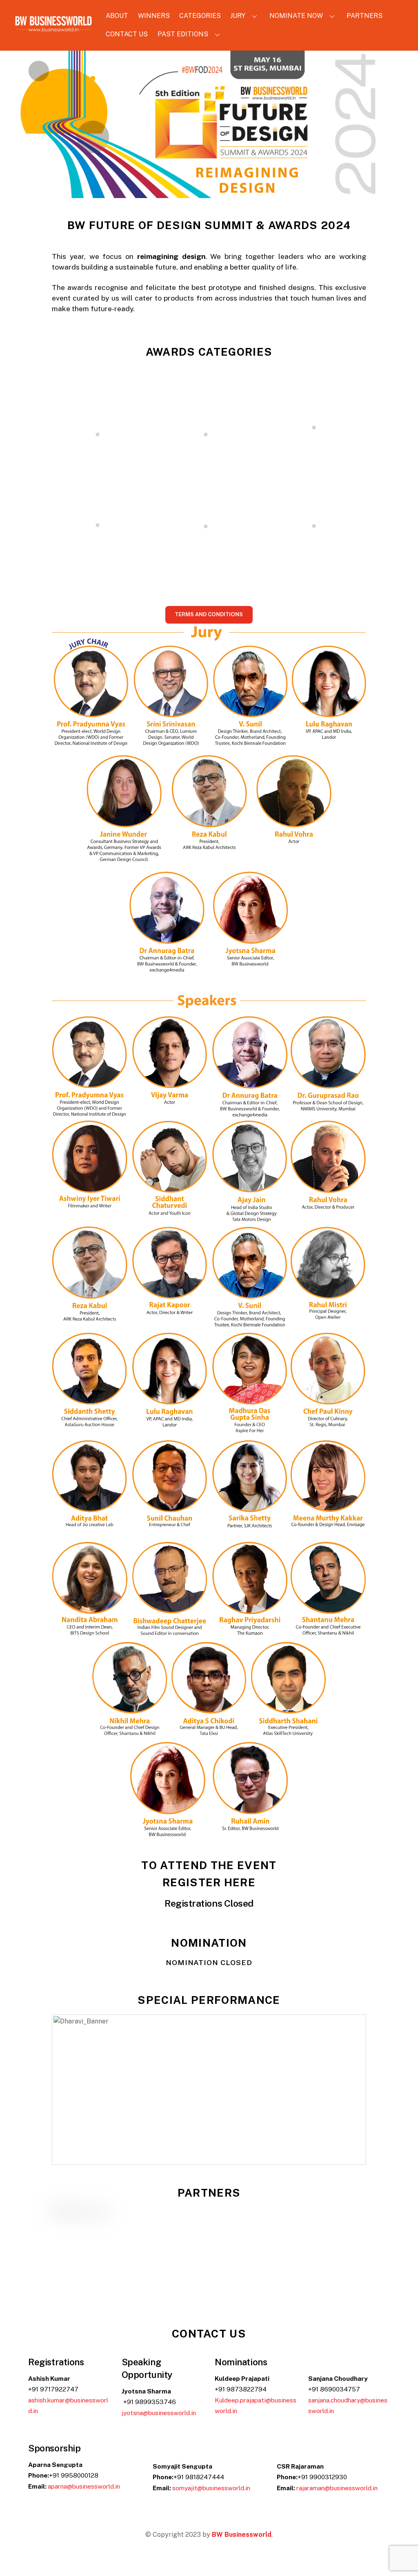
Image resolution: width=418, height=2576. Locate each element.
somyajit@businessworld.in (211, 2488)
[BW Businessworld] (53, 29)
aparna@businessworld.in (84, 2486)
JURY (238, 16)
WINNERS (154, 16)
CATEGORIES (200, 16)
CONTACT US (127, 34)
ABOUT (117, 16)
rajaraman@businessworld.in (337, 2488)
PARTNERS (365, 16)
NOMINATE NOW (296, 16)
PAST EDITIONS (183, 34)
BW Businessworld (242, 2535)
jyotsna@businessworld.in (159, 2413)
